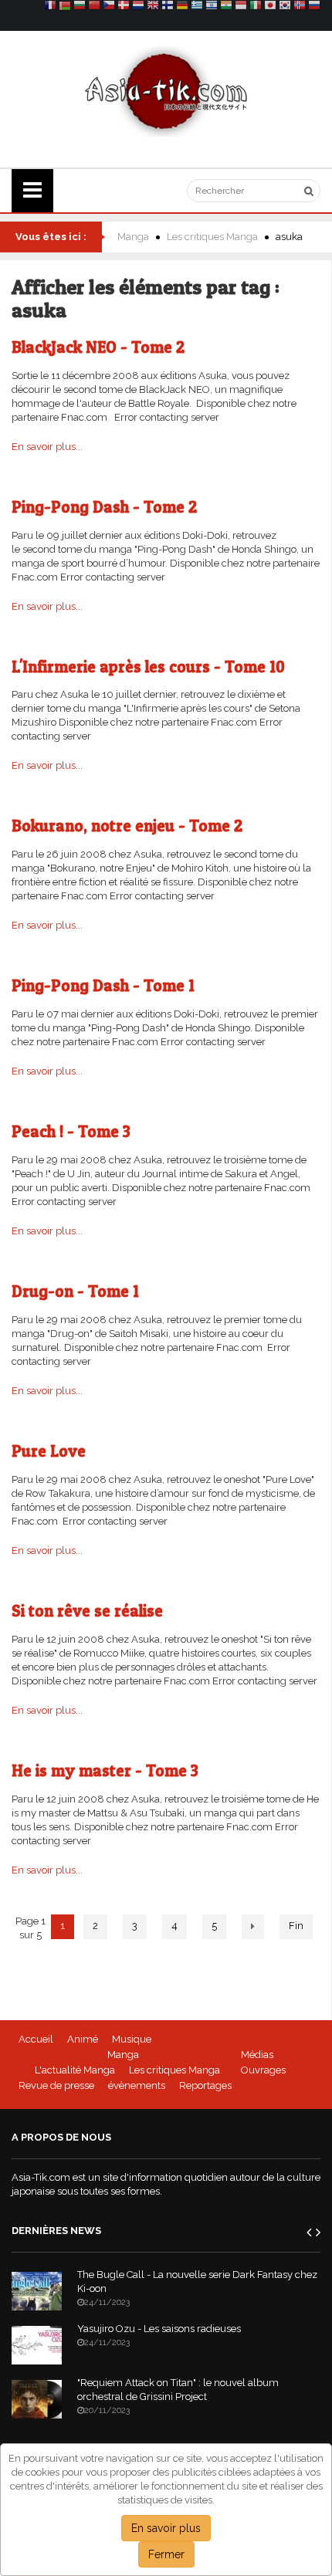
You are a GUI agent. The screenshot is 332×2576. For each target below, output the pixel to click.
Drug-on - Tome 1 (75, 1291)
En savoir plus (166, 2528)
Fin (296, 1926)
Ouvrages (263, 2070)
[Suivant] (253, 1927)
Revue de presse (56, 2085)
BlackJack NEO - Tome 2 (98, 347)
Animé (83, 2039)
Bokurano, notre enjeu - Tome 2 (127, 826)
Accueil (36, 2039)
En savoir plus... (47, 447)
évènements (137, 2085)
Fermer (166, 2554)
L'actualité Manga (75, 2070)
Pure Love (49, 1451)
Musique (132, 2039)
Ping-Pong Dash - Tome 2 (104, 507)
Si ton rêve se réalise (87, 1611)
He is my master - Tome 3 (105, 1770)
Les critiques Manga (212, 237)
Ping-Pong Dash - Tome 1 (103, 985)
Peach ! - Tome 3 (71, 1131)
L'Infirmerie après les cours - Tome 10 (148, 667)
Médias (257, 2055)
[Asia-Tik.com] (166, 91)
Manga (133, 237)
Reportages (205, 2085)
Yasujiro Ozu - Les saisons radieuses (159, 2329)
